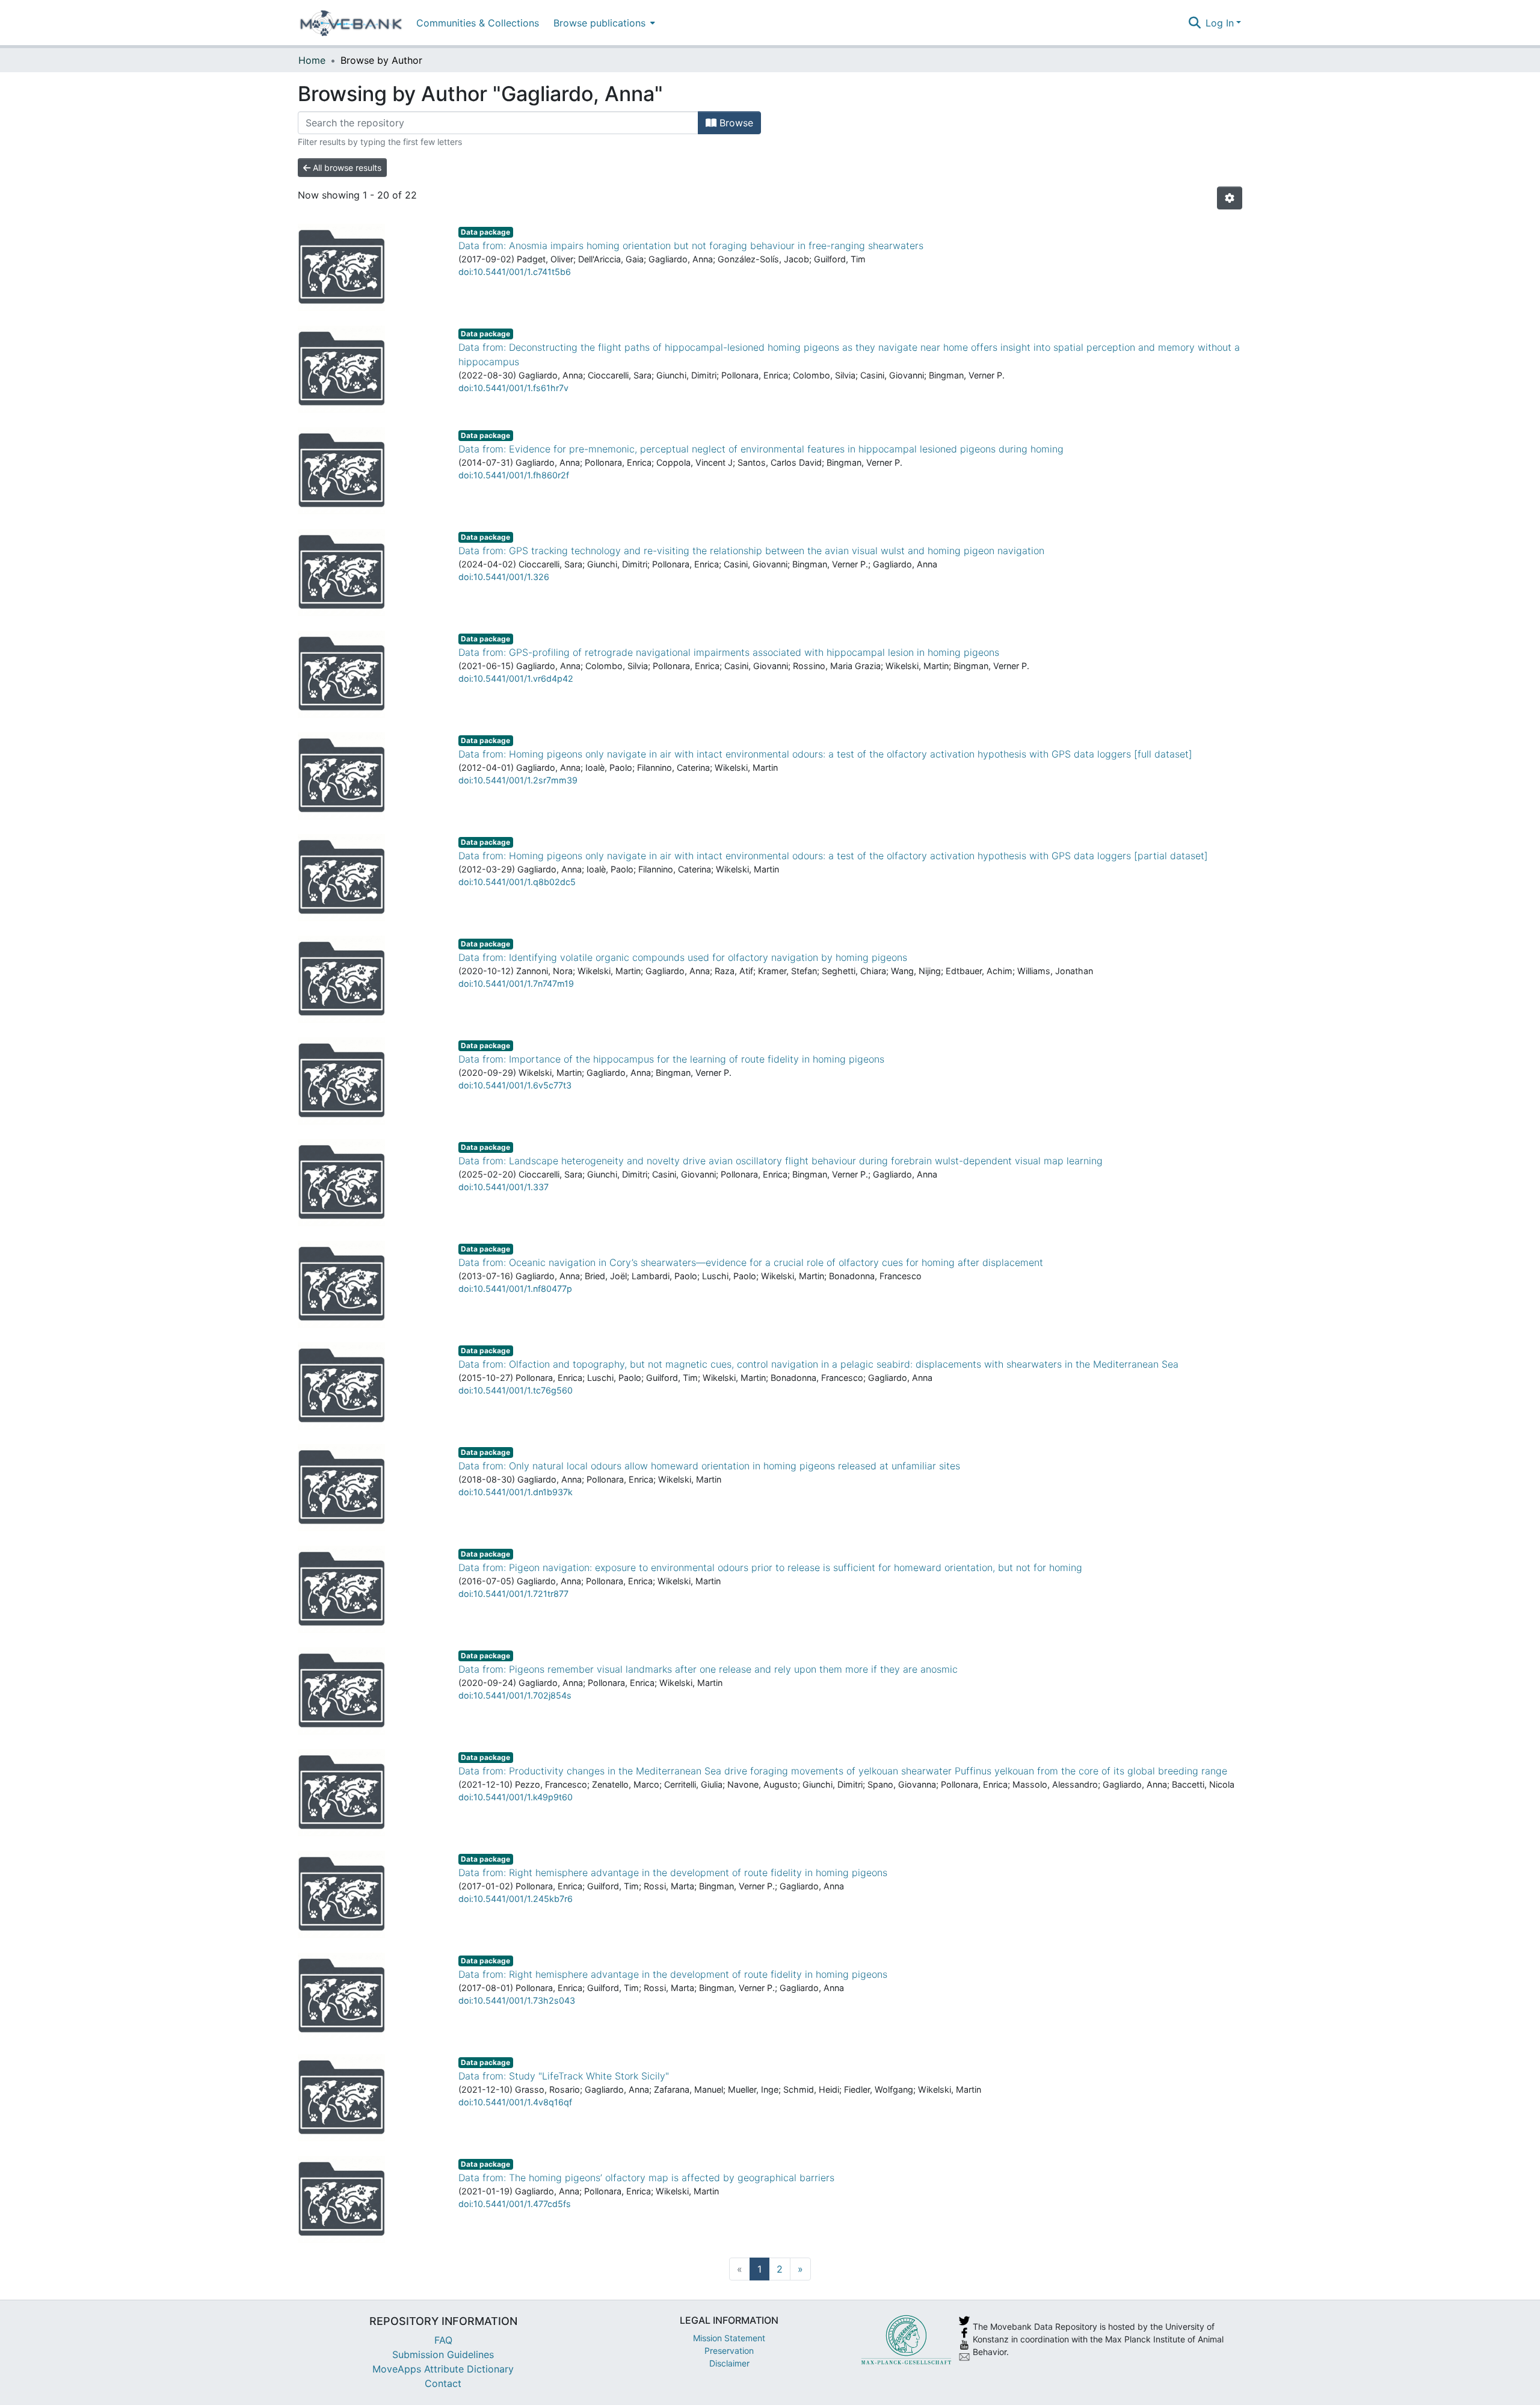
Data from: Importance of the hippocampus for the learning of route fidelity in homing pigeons (671, 1059)
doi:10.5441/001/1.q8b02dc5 (517, 882)
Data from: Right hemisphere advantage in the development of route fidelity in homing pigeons (673, 1872)
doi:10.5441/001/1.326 (504, 577)
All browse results (346, 168)
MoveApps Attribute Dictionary (443, 2369)
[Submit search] (1194, 23)
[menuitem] (603, 23)
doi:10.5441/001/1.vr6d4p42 (516, 678)
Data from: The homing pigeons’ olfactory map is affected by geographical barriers (646, 2178)
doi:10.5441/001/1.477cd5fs (515, 2204)
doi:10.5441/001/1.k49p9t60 (516, 1797)
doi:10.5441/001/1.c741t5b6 (515, 272)
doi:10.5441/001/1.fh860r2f (514, 475)
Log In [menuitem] (1220, 23)
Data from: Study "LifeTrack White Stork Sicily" (564, 2076)
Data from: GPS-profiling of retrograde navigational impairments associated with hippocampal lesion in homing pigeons (729, 652)
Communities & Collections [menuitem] (478, 23)
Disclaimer (729, 2363)
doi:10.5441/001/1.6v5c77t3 (515, 1085)
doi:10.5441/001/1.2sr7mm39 (518, 780)
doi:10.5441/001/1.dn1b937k (516, 1492)
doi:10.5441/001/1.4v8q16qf (515, 2102)
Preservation (729, 2351)
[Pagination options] (1230, 198)
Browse (735, 123)
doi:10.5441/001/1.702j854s (515, 1695)
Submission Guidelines (443, 2354)
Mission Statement (729, 2338)
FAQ (443, 2340)
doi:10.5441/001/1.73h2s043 (517, 2000)
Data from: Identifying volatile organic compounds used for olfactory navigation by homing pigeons (683, 957)
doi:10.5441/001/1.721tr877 (513, 1594)
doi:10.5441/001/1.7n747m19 (516, 983)
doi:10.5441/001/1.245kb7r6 (516, 1899)
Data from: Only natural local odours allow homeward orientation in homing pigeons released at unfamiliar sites (709, 1466)
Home (312, 60)
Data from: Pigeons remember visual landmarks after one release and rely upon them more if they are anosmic (708, 1669)
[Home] (351, 23)
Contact (443, 2383)
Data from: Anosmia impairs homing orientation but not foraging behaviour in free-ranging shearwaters (691, 245)
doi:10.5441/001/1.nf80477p (515, 1289)
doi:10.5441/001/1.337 (504, 1187)
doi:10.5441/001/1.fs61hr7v (513, 388)
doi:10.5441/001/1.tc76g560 (516, 1390)
